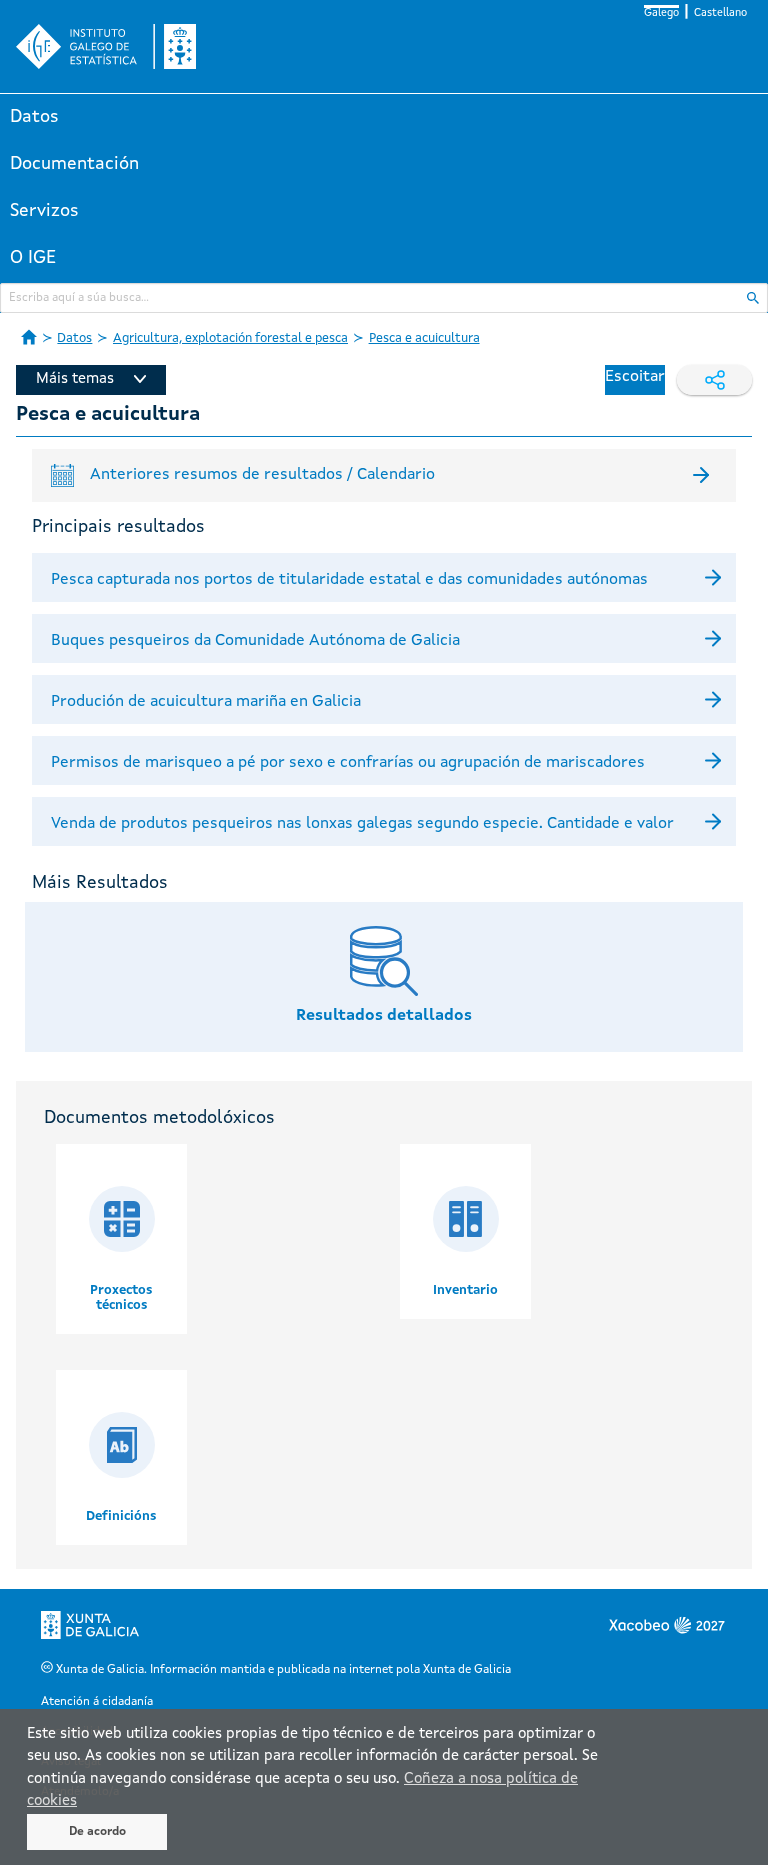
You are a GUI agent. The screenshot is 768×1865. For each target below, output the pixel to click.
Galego (661, 13)
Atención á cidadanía (97, 1702)
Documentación (74, 164)
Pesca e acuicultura (424, 338)
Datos (34, 117)
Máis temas (75, 379)
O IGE (33, 258)
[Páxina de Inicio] (29, 337)
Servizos (44, 211)
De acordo (97, 1832)
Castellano (720, 13)
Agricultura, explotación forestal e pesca (230, 338)
